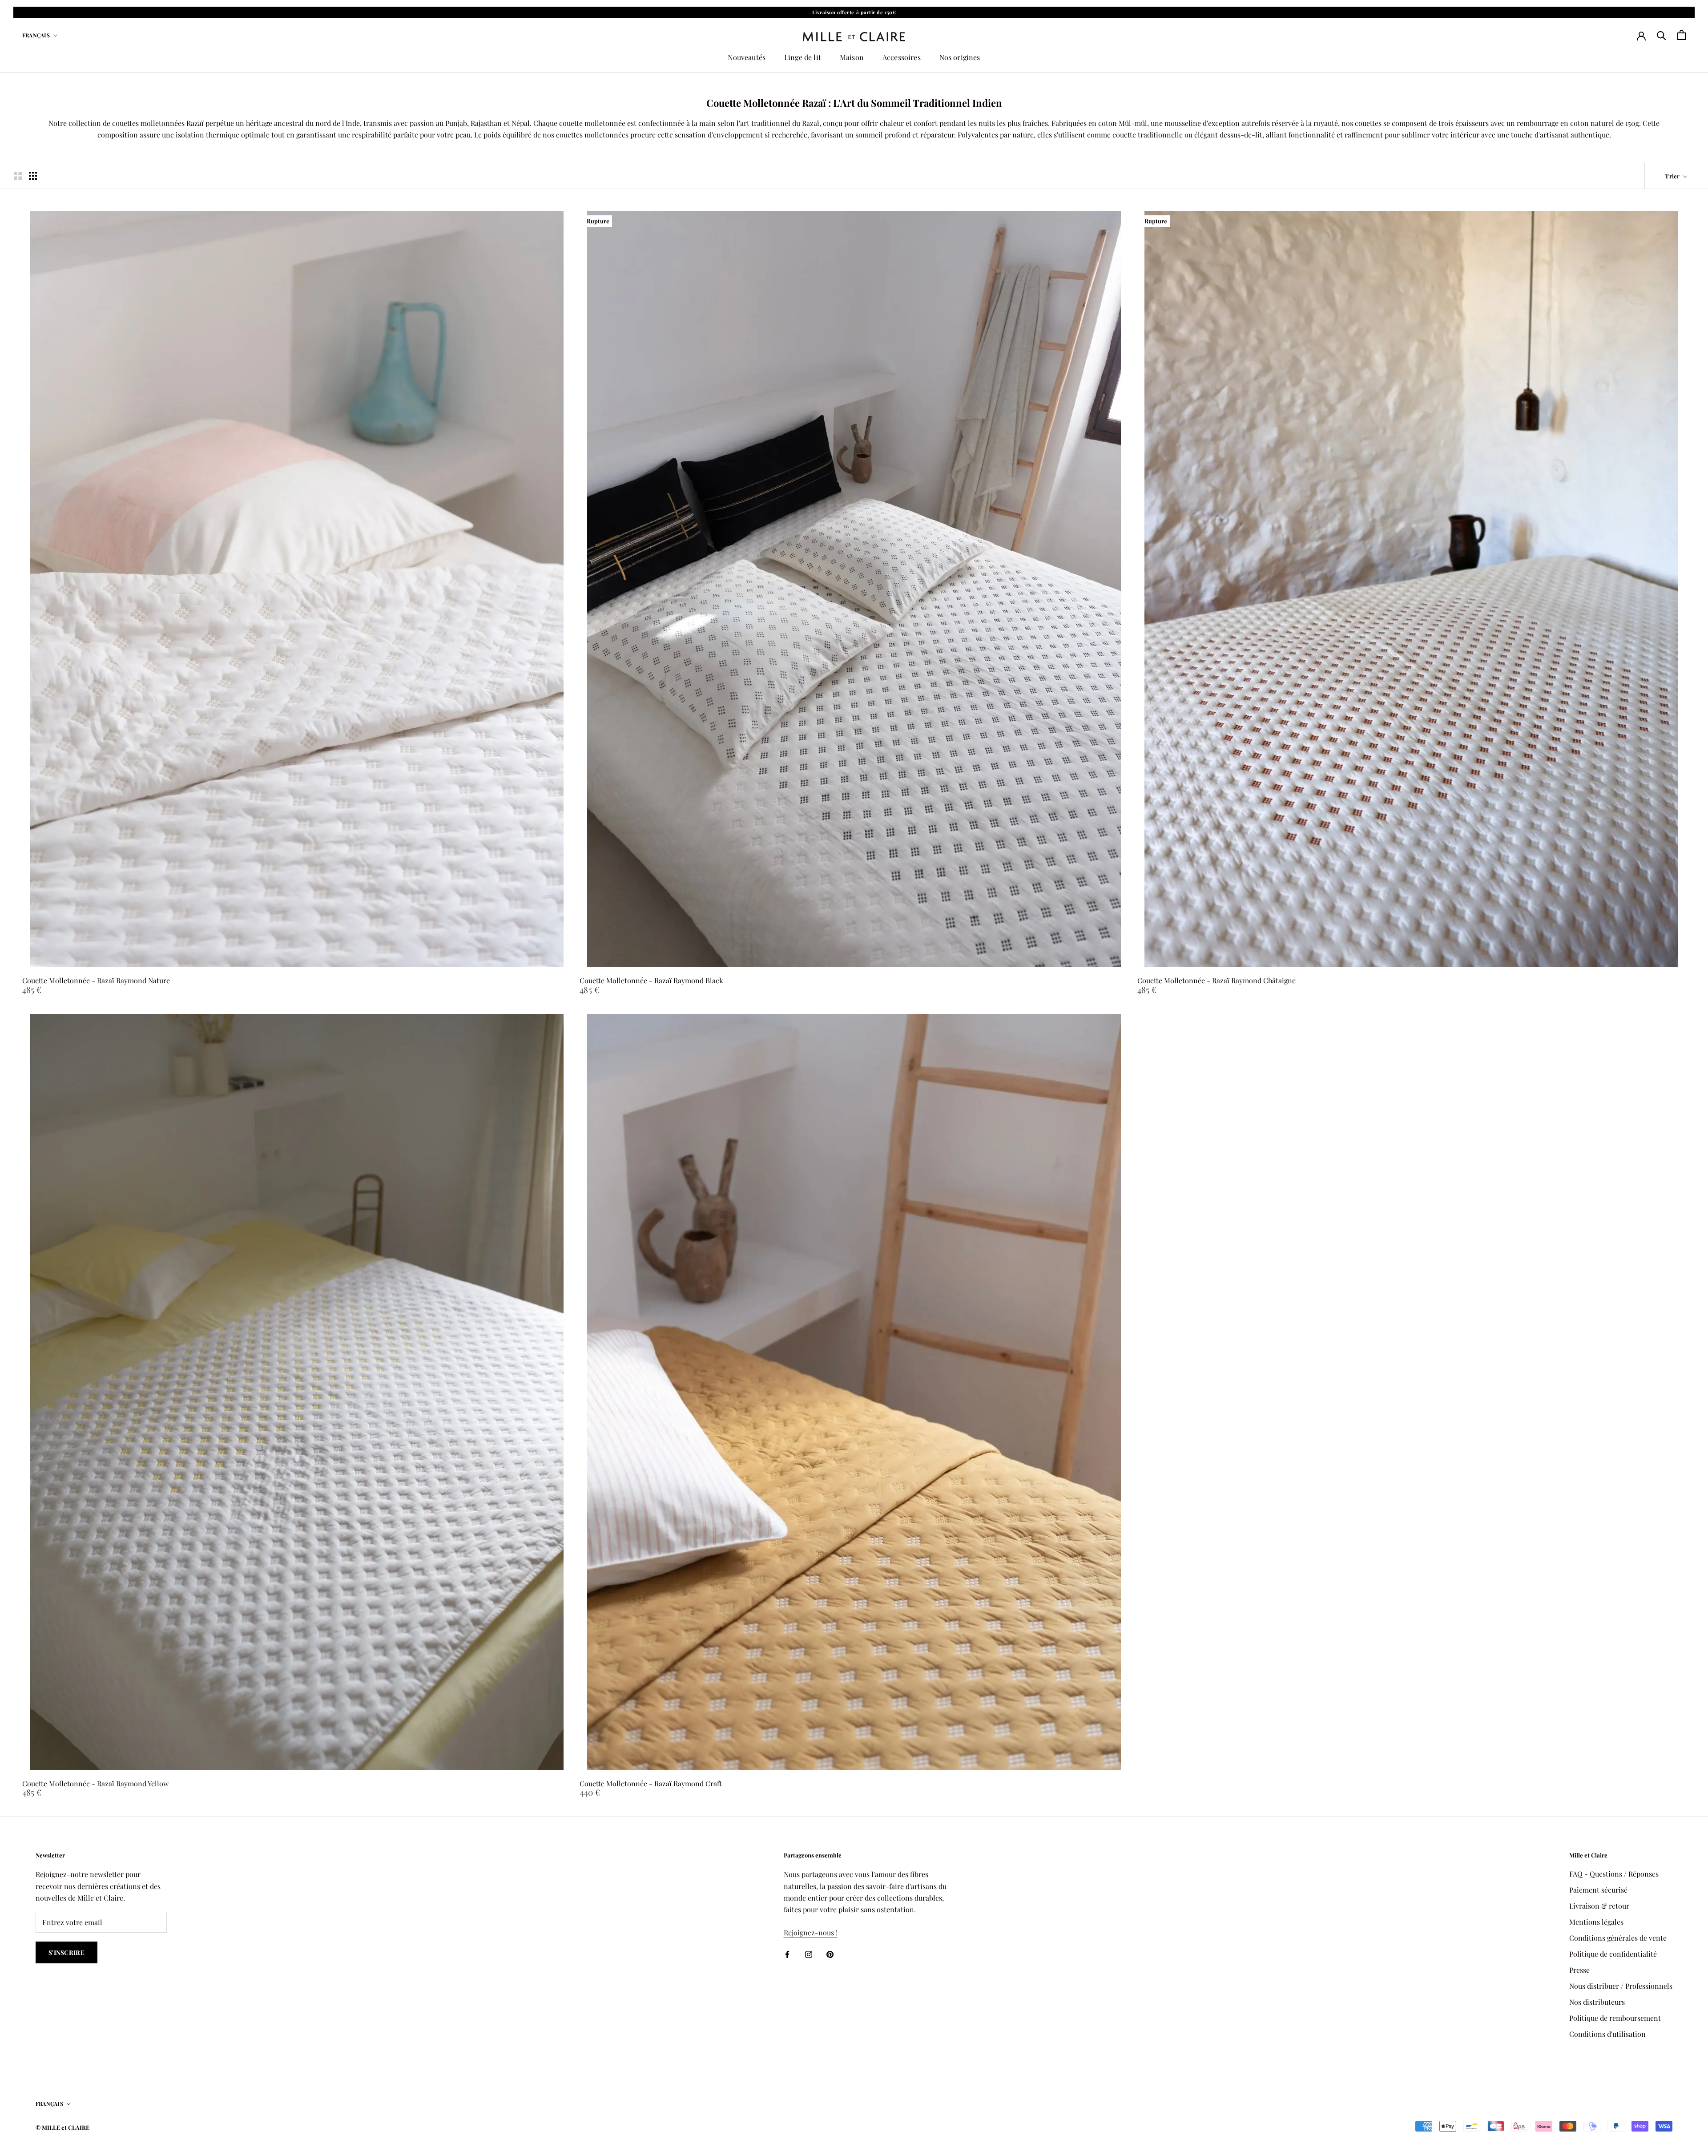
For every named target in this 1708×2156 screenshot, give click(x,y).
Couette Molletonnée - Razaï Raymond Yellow (95, 1783)
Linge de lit (803, 57)
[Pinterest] (830, 1954)
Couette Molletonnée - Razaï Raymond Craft (651, 1783)
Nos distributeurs (1597, 2002)
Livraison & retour (1599, 1906)
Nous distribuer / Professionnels (1621, 1986)
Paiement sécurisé (1598, 1890)
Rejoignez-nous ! (811, 1932)
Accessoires (902, 57)
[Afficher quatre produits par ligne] (33, 176)
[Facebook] (787, 1954)
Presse (1579, 1970)
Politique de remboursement (1615, 2018)
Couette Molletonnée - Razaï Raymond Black (651, 980)
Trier (1673, 176)
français (36, 35)
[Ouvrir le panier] (1682, 35)
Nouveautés (747, 57)
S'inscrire (66, 1952)
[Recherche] (1662, 35)
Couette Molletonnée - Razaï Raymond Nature (96, 980)
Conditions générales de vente (1618, 1938)
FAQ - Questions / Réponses (1614, 1874)
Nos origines (960, 57)
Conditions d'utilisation (1607, 2034)
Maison (852, 57)
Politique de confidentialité (1613, 1954)
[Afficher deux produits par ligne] (18, 176)
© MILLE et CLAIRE (62, 2127)
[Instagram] (809, 1954)
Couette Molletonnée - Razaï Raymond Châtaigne (1217, 980)
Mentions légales (1596, 1922)
